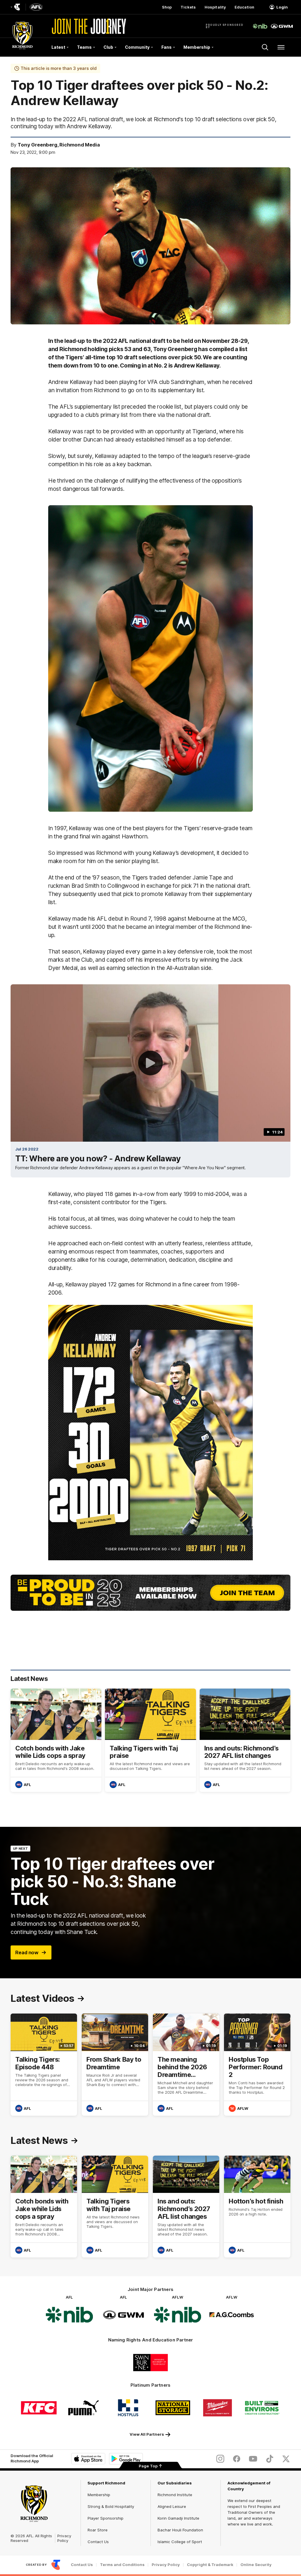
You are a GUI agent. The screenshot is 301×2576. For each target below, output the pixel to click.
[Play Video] (150, 1063)
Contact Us (98, 2542)
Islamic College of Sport (180, 2542)
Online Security (256, 2565)
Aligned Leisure (172, 2506)
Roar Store (98, 2530)
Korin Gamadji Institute (178, 2518)
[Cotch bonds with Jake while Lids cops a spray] (56, 1740)
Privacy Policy (64, 2538)
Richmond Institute (175, 2495)
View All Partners (147, 2434)
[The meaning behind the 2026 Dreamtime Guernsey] (186, 2064)
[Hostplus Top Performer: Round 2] (257, 2064)
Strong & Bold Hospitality (111, 2506)
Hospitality (215, 7)
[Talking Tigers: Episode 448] (44, 2064)
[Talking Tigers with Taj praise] (150, 1740)
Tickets (188, 7)
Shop (167, 7)
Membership (99, 2495)
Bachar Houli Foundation (180, 2530)
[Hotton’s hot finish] (257, 2207)
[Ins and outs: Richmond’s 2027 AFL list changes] (245, 1740)
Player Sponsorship (106, 2518)
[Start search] (265, 47)
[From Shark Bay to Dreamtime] (115, 2064)
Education (244, 7)
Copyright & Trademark (210, 2565)
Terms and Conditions (122, 2565)
